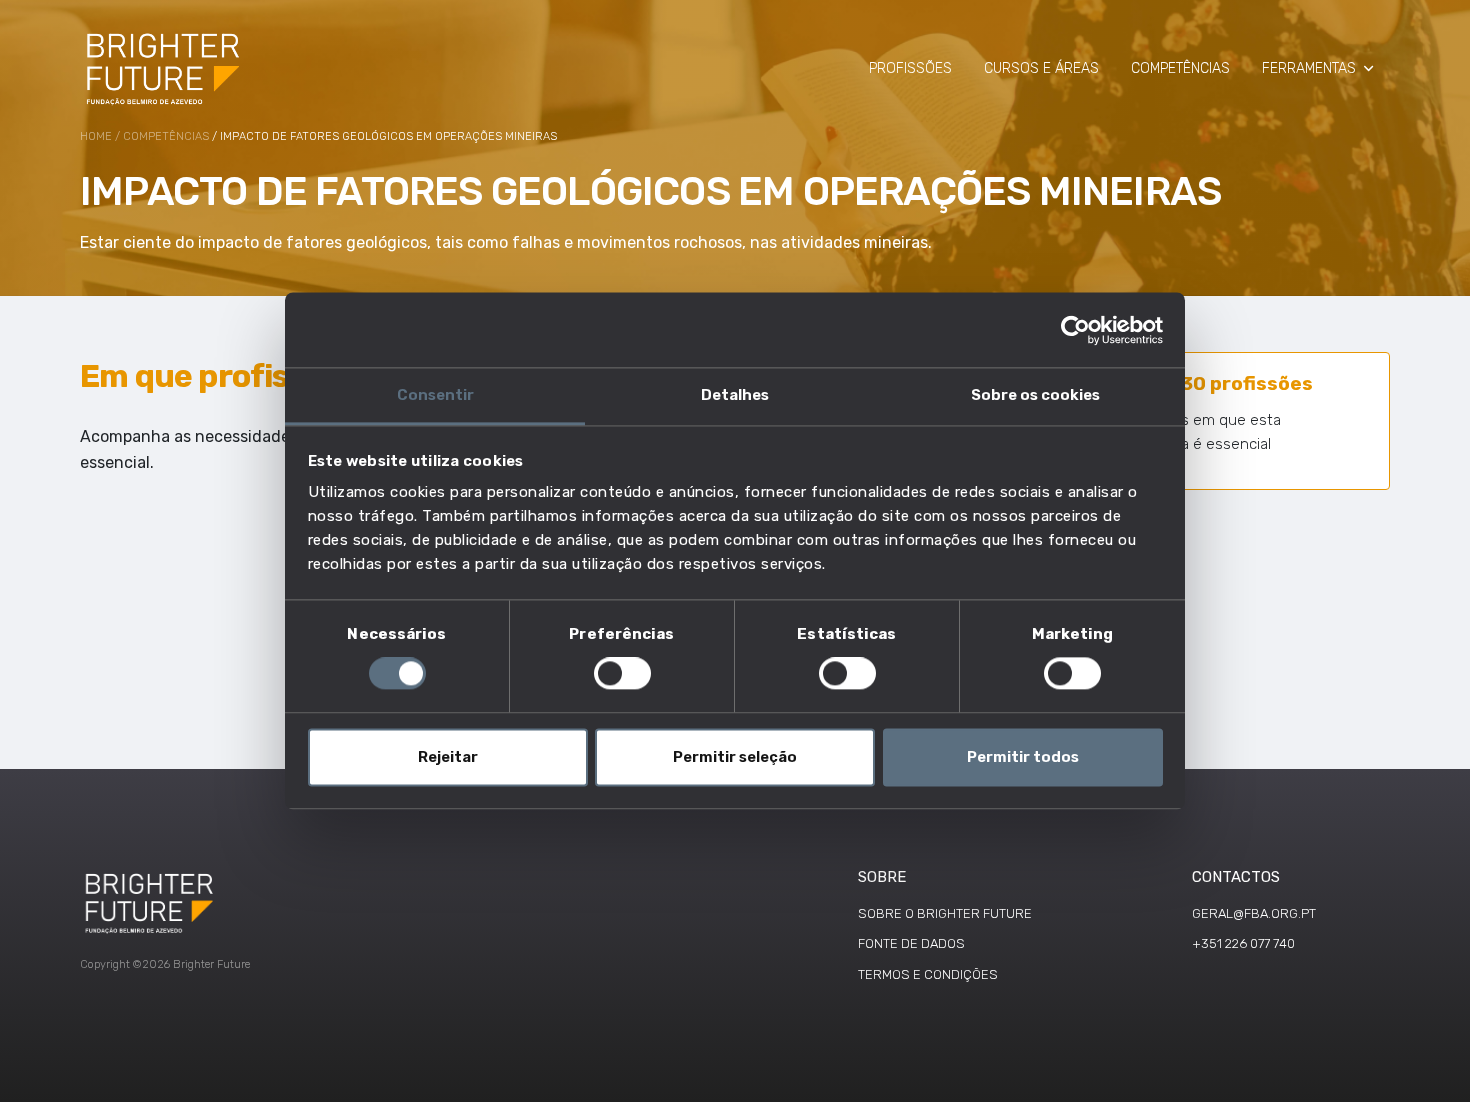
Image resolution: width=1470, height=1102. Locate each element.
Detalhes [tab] (735, 395)
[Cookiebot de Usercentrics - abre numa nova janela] (1075, 330)
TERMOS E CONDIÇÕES (928, 974)
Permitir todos (1023, 757)
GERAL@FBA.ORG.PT (1254, 913)
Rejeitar (448, 757)
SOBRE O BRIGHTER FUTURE (945, 913)
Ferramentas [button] (1309, 68)
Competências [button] (1180, 68)
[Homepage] (164, 68)
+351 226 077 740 (1243, 943)
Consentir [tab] (435, 395)
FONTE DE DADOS (911, 943)
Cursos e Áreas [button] (1041, 68)
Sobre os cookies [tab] (1035, 395)
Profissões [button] (910, 68)
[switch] (622, 674)
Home (96, 136)
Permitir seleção (735, 757)
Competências (166, 136)
